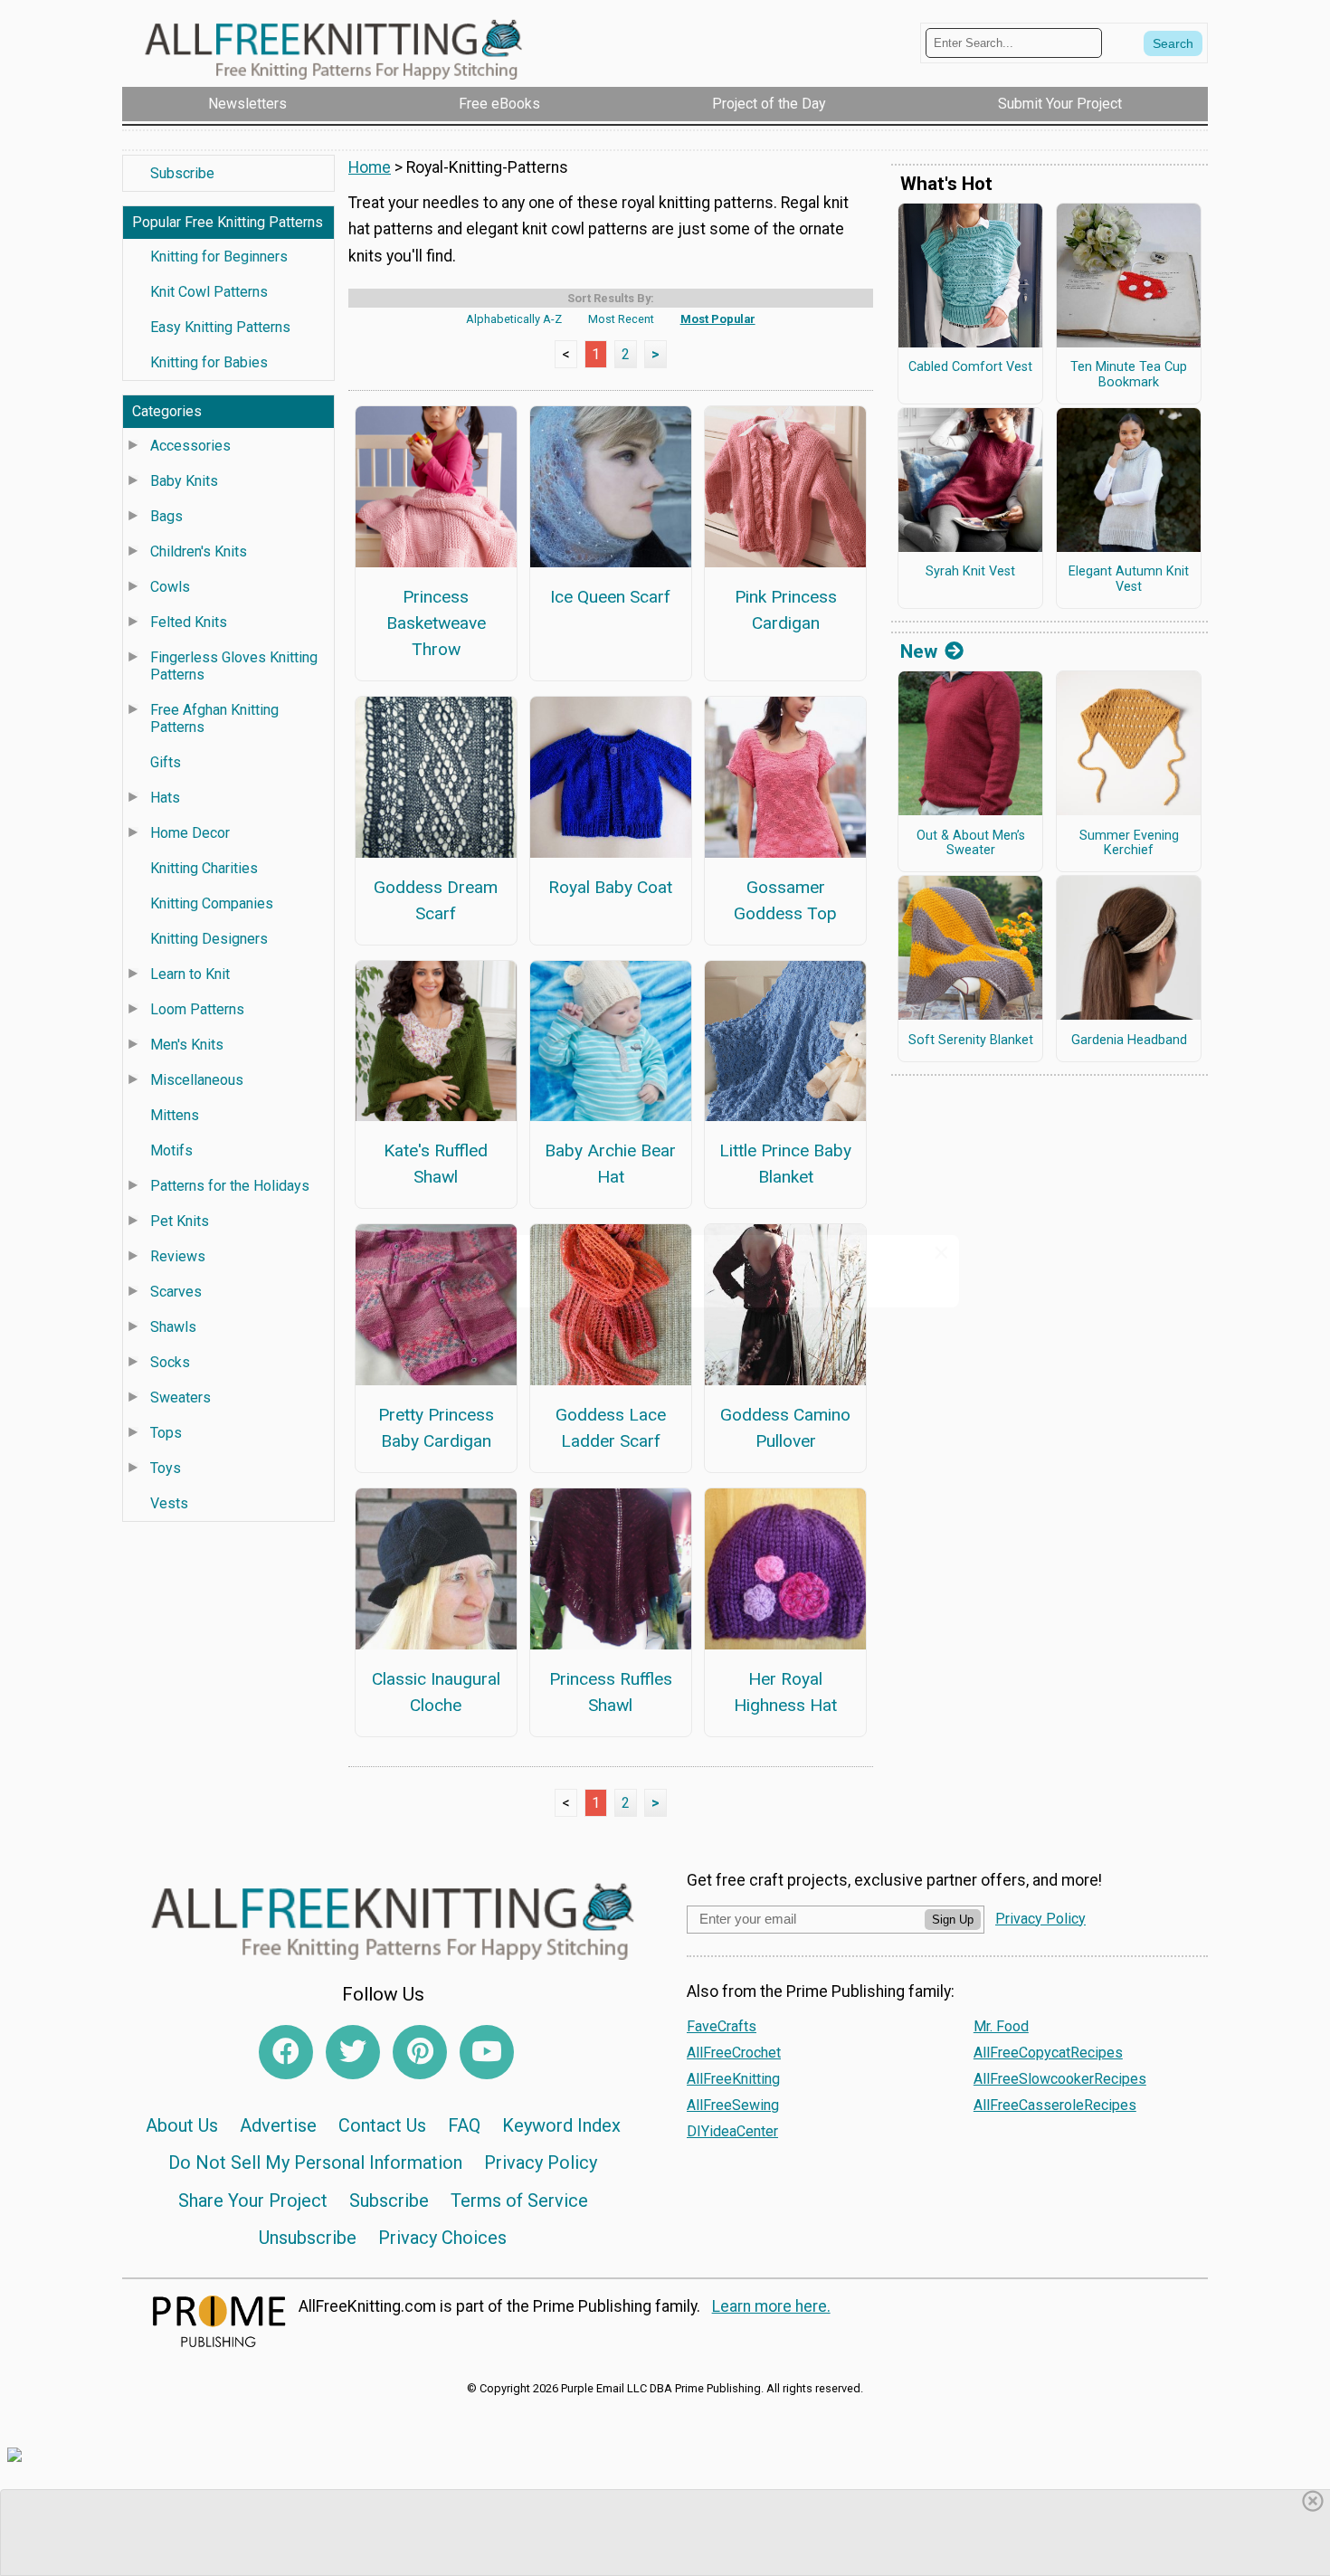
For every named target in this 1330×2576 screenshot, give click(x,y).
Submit (665, 1404)
